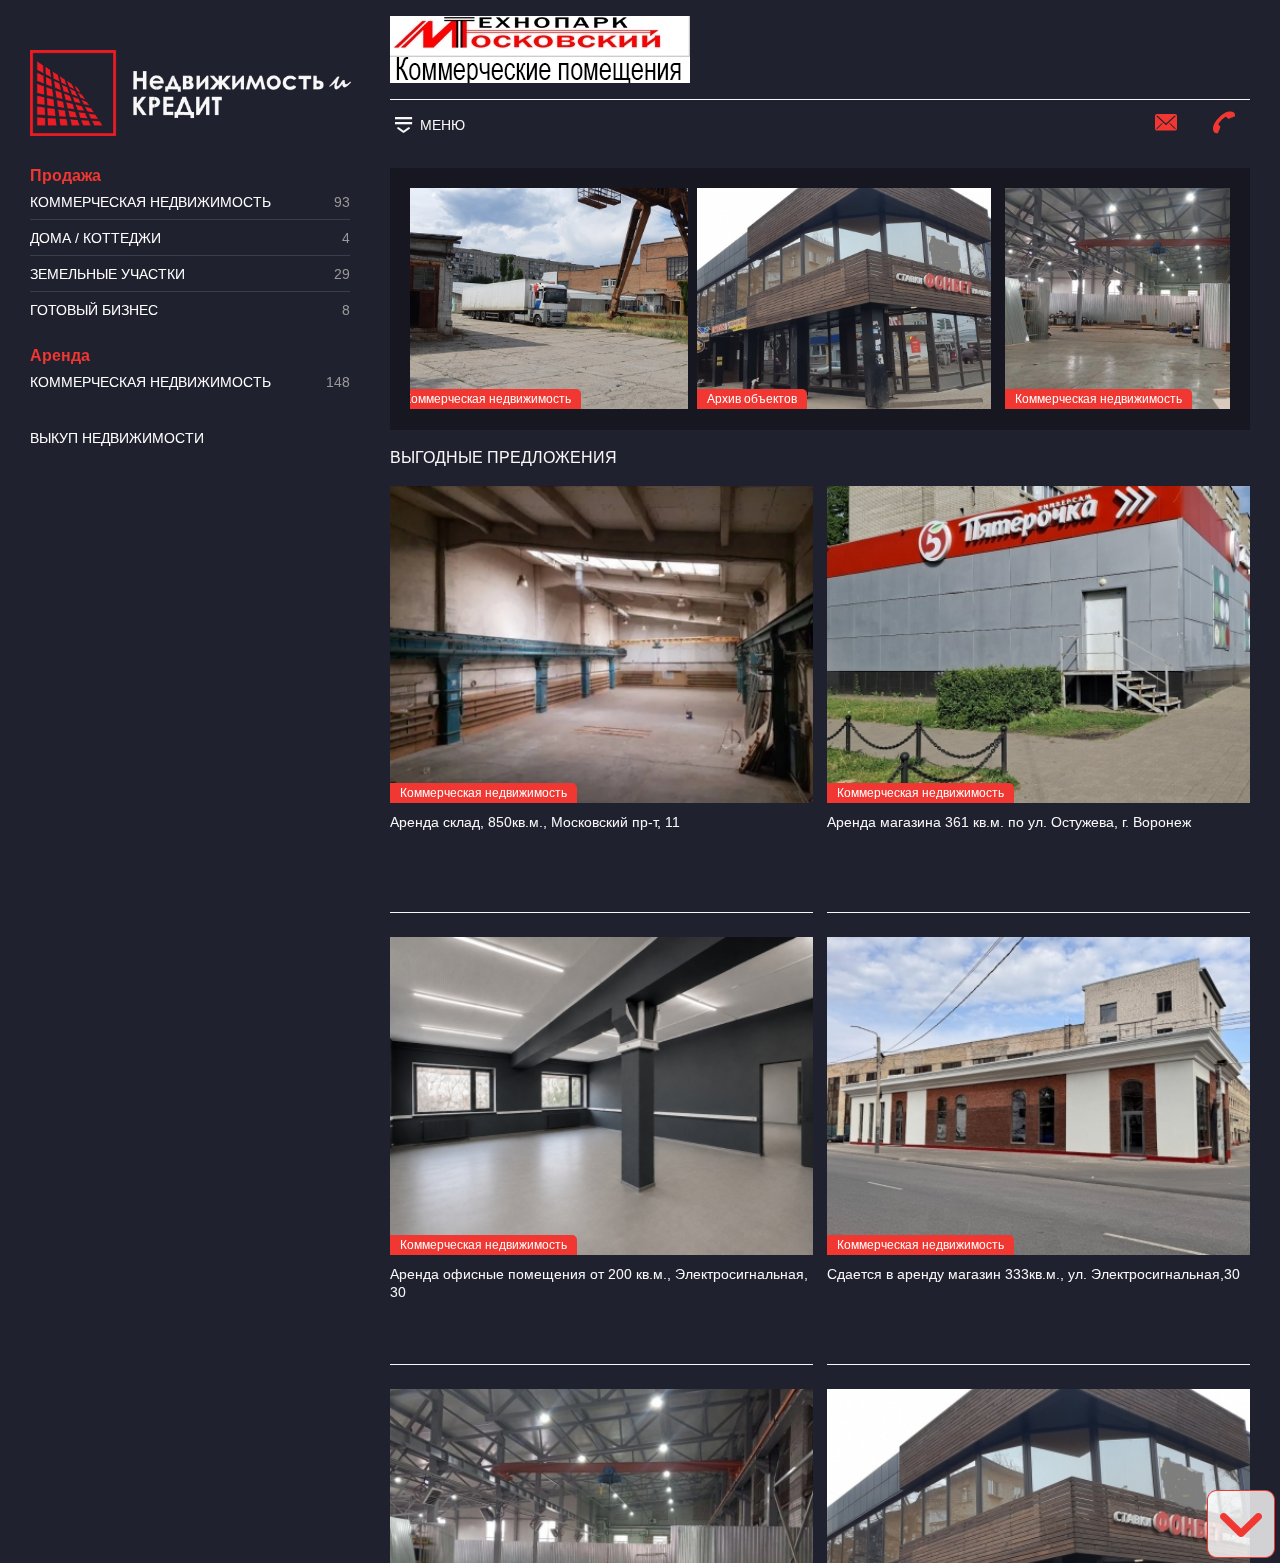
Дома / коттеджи (190, 238)
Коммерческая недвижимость (190, 202)
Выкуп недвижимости (117, 438)
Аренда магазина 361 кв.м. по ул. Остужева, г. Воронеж (1009, 822)
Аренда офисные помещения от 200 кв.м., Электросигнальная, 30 (599, 1283)
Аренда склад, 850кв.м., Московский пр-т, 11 (535, 822)
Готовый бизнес (190, 310)
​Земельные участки (190, 274)
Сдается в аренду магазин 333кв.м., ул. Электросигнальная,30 (1033, 1274)
